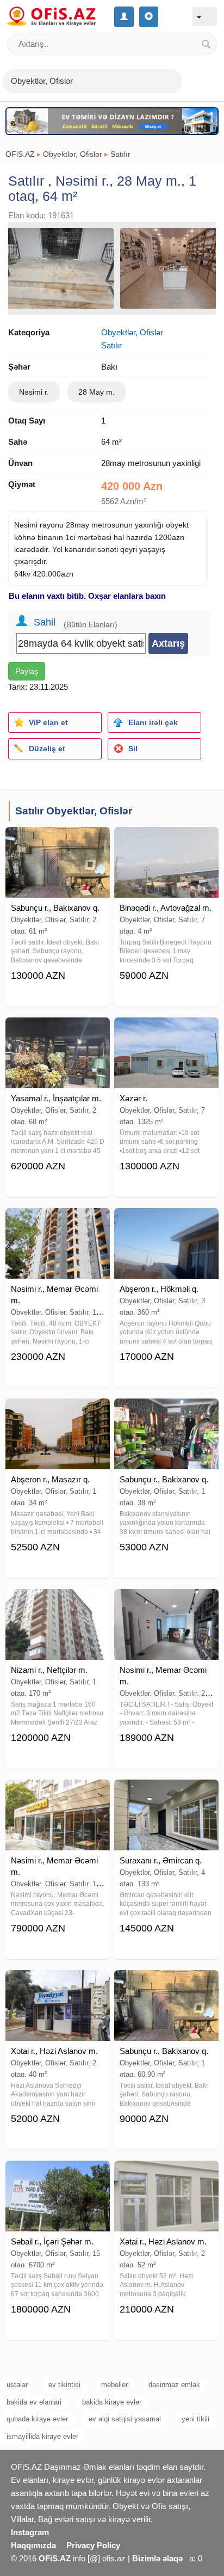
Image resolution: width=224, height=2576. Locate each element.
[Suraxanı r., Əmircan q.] (166, 1793)
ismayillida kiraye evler (42, 2436)
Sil (133, 749)
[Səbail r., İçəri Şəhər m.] (58, 2174)
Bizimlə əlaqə (157, 2558)
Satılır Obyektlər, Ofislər (74, 811)
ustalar (17, 2385)
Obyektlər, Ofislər (73, 154)
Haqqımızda (33, 2545)
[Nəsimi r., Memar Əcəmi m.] (58, 1222)
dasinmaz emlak (174, 2385)
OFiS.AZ (20, 154)
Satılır (120, 154)
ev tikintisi (64, 2385)
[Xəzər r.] (166, 1031)
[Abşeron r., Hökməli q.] (166, 1222)
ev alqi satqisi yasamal (125, 2419)
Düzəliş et (47, 749)
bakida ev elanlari (34, 2402)
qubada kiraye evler (37, 2419)
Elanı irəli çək (153, 722)
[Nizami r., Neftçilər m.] (58, 1603)
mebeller (114, 2385)
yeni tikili (195, 2419)
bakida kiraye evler (112, 2402)
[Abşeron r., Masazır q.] (58, 1412)
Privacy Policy (93, 2545)
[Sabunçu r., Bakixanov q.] (58, 841)
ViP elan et (48, 722)
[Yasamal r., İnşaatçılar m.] (58, 1031)
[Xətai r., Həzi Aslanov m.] (58, 1984)
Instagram (30, 2532)
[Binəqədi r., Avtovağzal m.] (166, 841)
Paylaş (27, 671)
